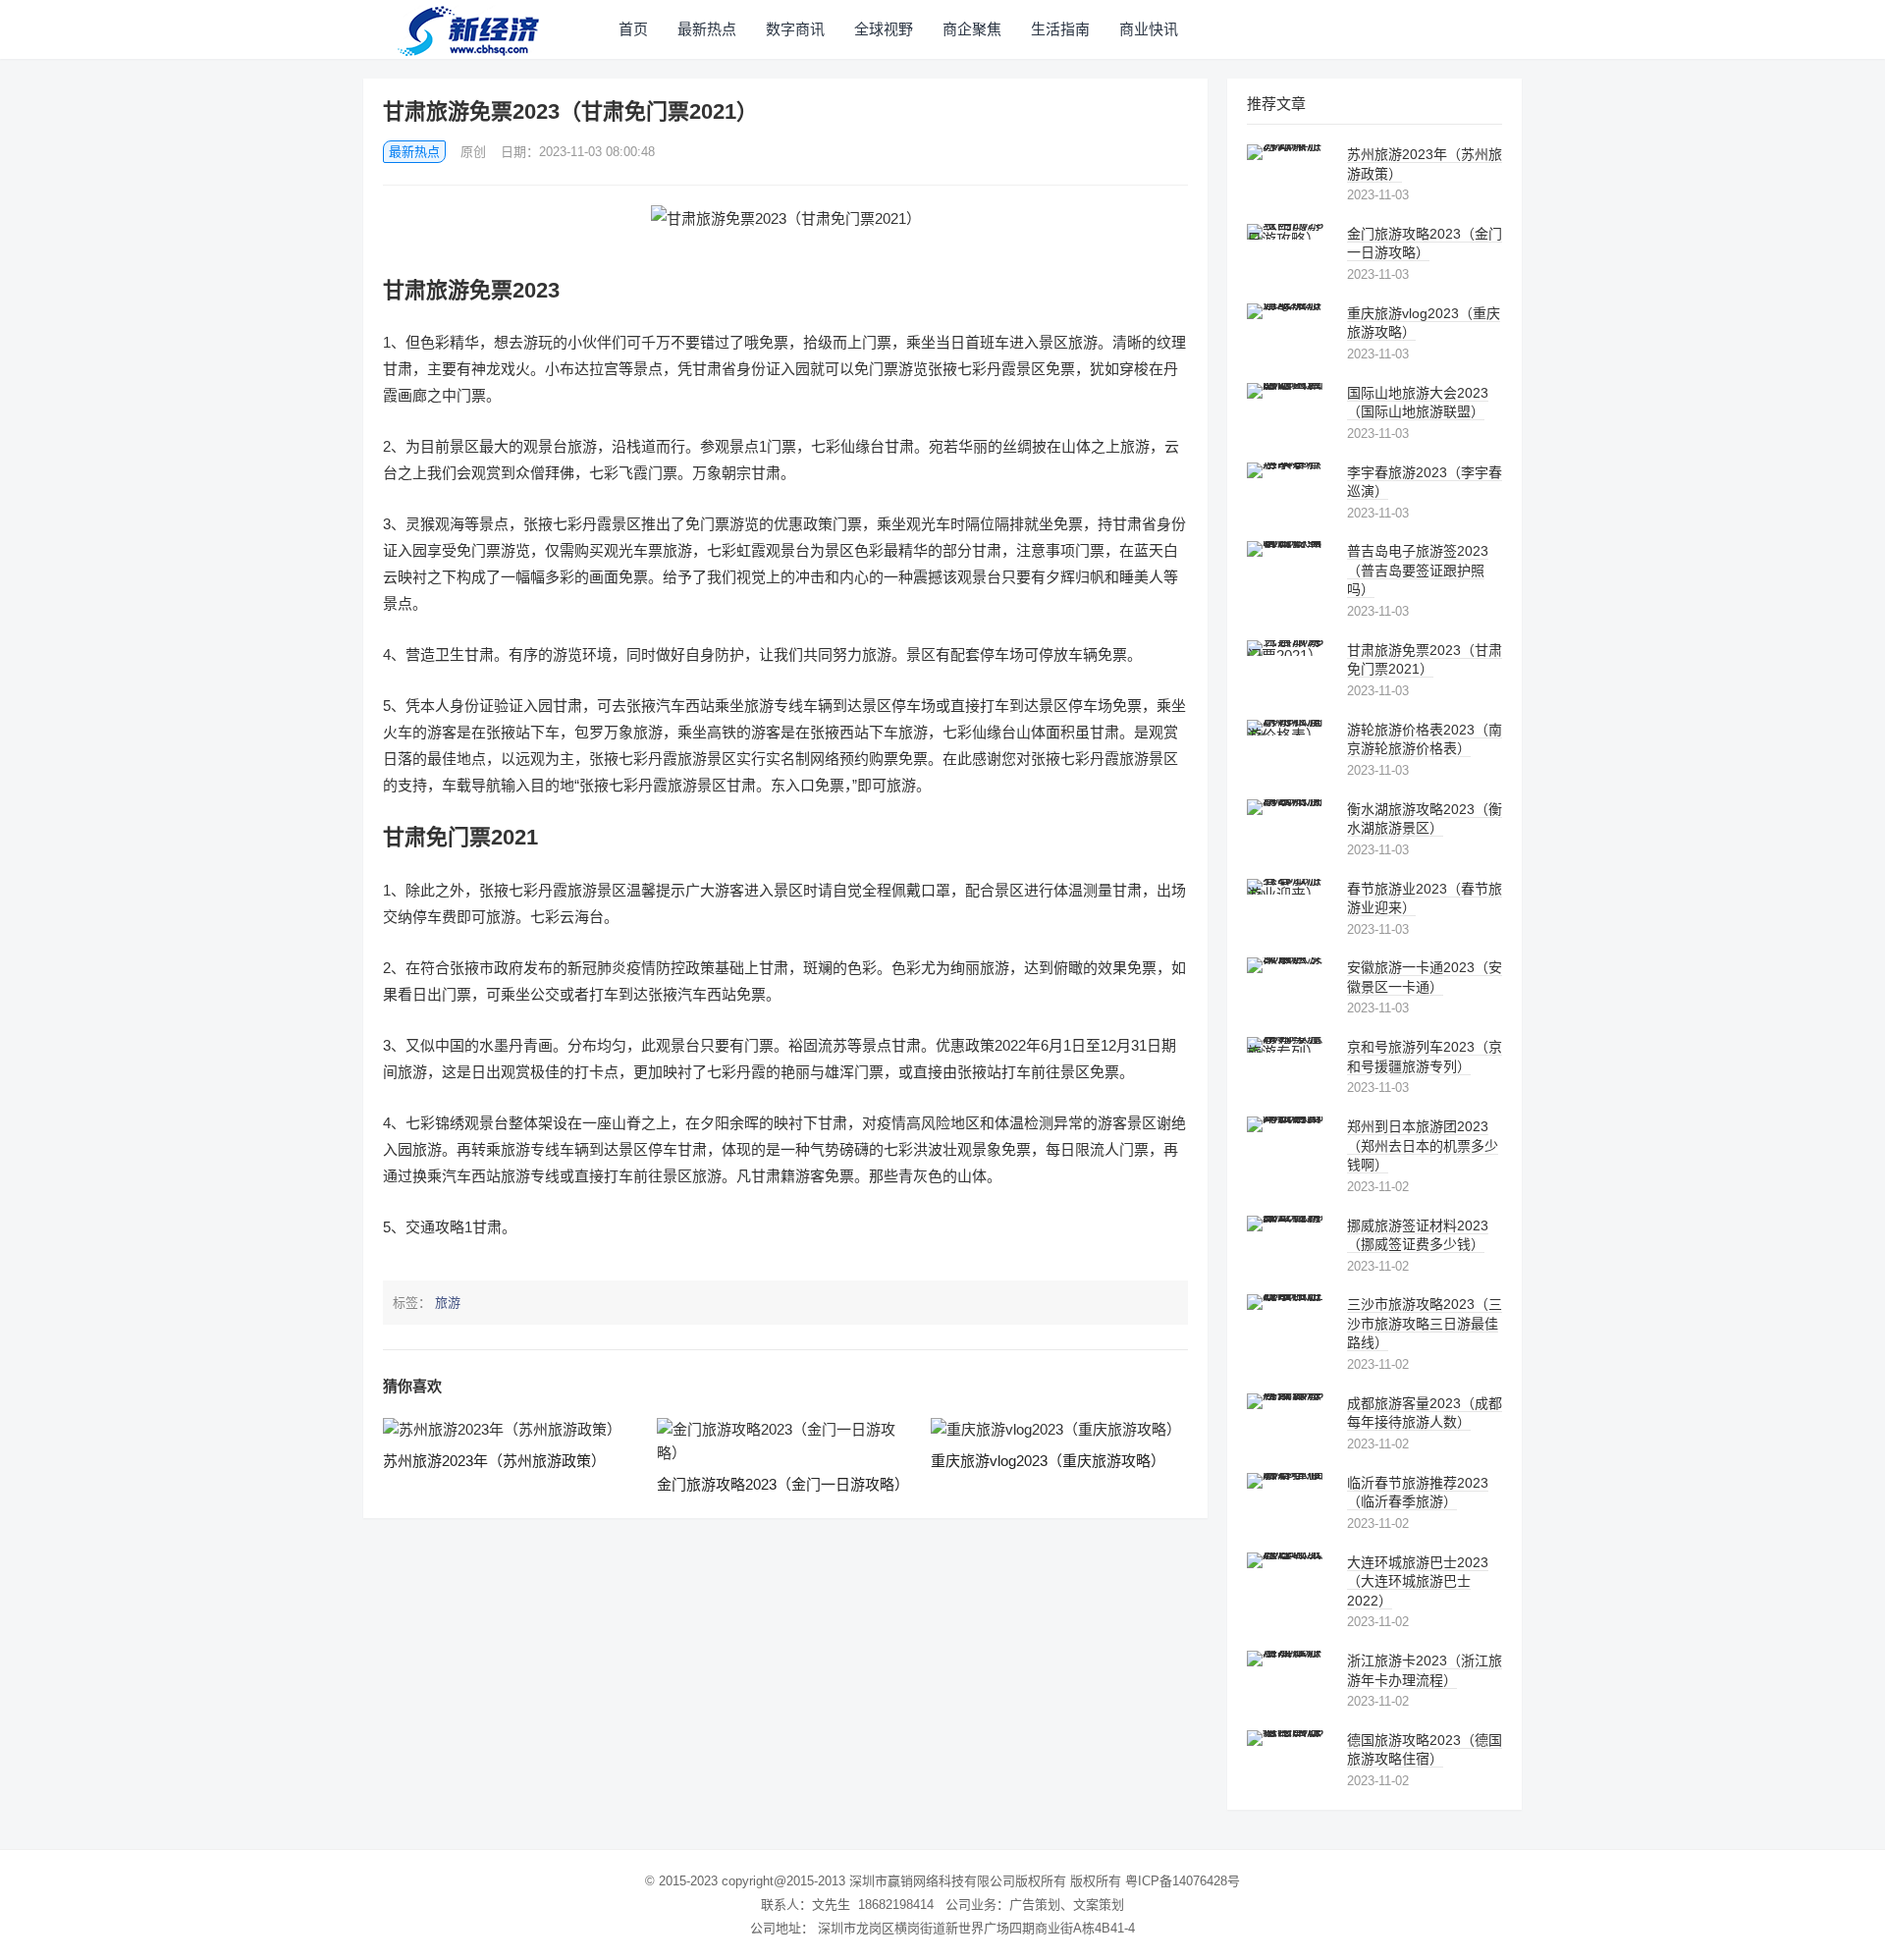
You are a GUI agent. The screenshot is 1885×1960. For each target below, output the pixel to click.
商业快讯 (1149, 29)
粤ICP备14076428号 (1183, 1881)
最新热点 (707, 29)
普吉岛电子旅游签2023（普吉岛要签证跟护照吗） (1418, 570)
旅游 (448, 1303)
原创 (473, 152)
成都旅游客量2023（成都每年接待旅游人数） (1425, 1413)
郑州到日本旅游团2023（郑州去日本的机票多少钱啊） (1423, 1145)
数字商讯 (795, 29)
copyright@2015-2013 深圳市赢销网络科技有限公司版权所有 (894, 1881)
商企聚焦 (972, 29)
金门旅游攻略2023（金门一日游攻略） (783, 1484)
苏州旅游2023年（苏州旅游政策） (494, 1461)
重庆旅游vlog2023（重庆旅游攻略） (1048, 1461)
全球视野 (884, 29)
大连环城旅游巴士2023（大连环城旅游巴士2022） (1418, 1581)
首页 (633, 29)
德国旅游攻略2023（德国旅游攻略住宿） (1425, 1750)
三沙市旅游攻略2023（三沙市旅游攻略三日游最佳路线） (1425, 1323)
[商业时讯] (471, 29)
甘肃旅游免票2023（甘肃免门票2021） (1425, 660)
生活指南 (1060, 29)
